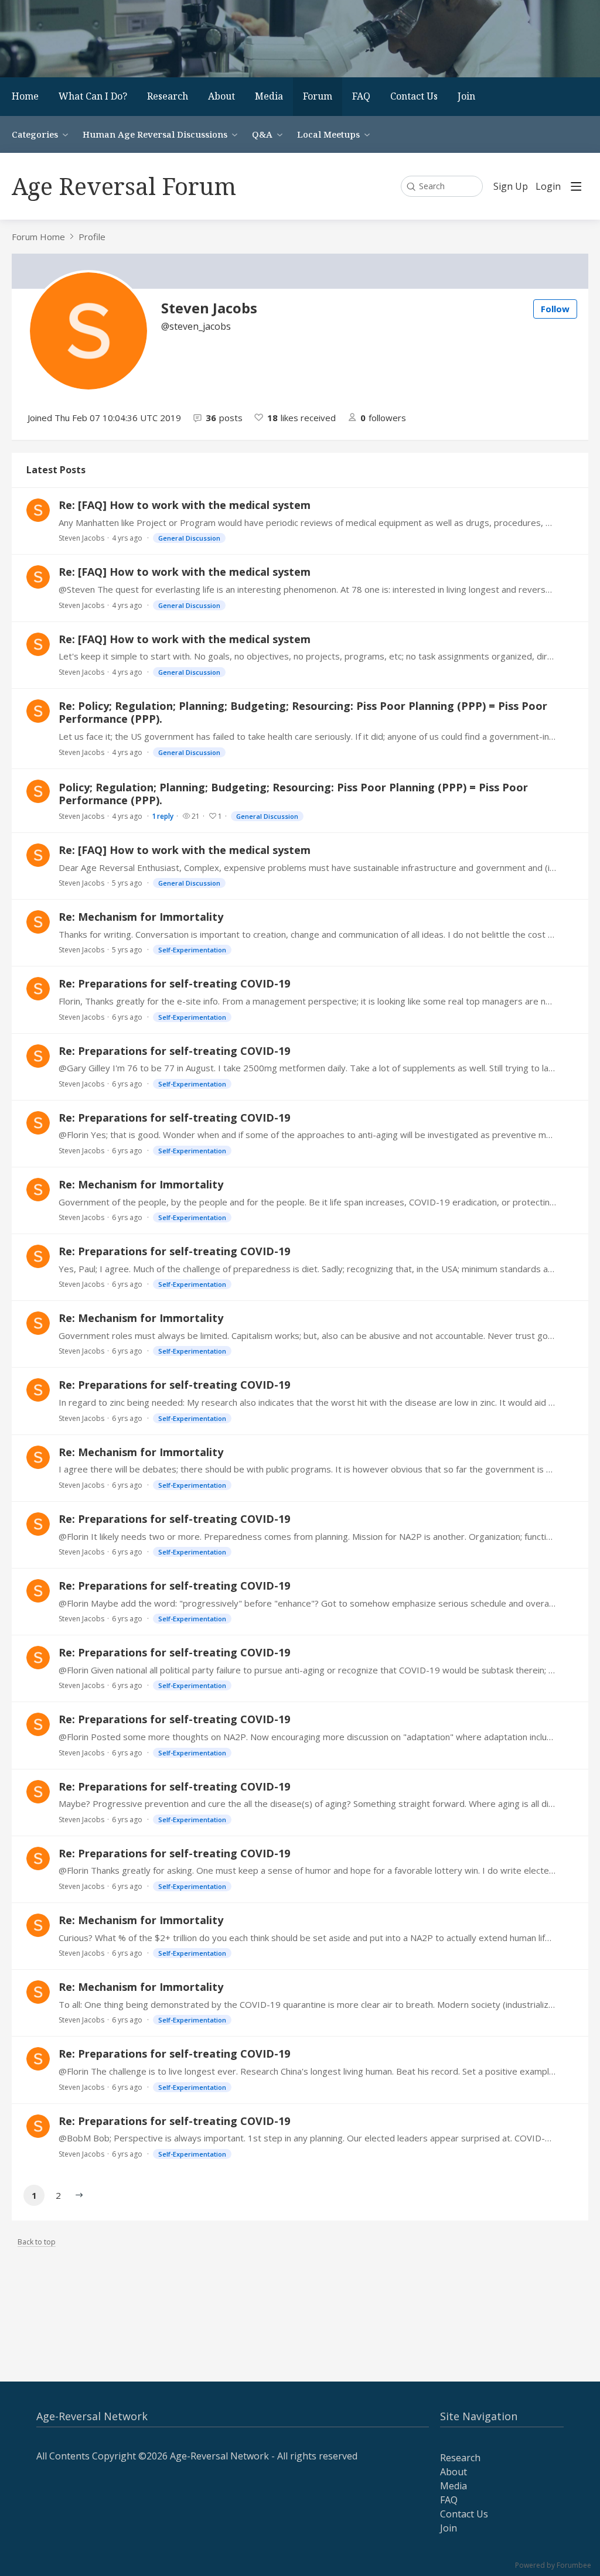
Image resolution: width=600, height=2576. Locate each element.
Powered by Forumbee (553, 2566)
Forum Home (38, 237)
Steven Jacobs (81, 538)
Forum (318, 96)
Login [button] (548, 187)
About (221, 96)
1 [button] (34, 2195)
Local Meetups (328, 134)
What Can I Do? (93, 96)
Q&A (262, 134)
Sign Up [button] (511, 187)
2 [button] (58, 2195)
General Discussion (189, 538)
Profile (92, 237)
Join (466, 96)
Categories (35, 134)
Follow (555, 309)
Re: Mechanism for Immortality (141, 917)
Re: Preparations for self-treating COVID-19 (174, 983)
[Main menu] (576, 186)
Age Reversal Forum (124, 186)
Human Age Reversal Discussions (155, 134)
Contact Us (414, 96)
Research (168, 96)
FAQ (361, 96)
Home (25, 96)
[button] (79, 2195)
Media (269, 96)
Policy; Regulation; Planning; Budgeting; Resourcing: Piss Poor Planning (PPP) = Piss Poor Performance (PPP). (293, 794)
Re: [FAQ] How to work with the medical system (185, 505)
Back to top (37, 2242)
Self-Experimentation (192, 950)
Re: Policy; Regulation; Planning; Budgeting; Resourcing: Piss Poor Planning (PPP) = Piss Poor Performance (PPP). (303, 713)
